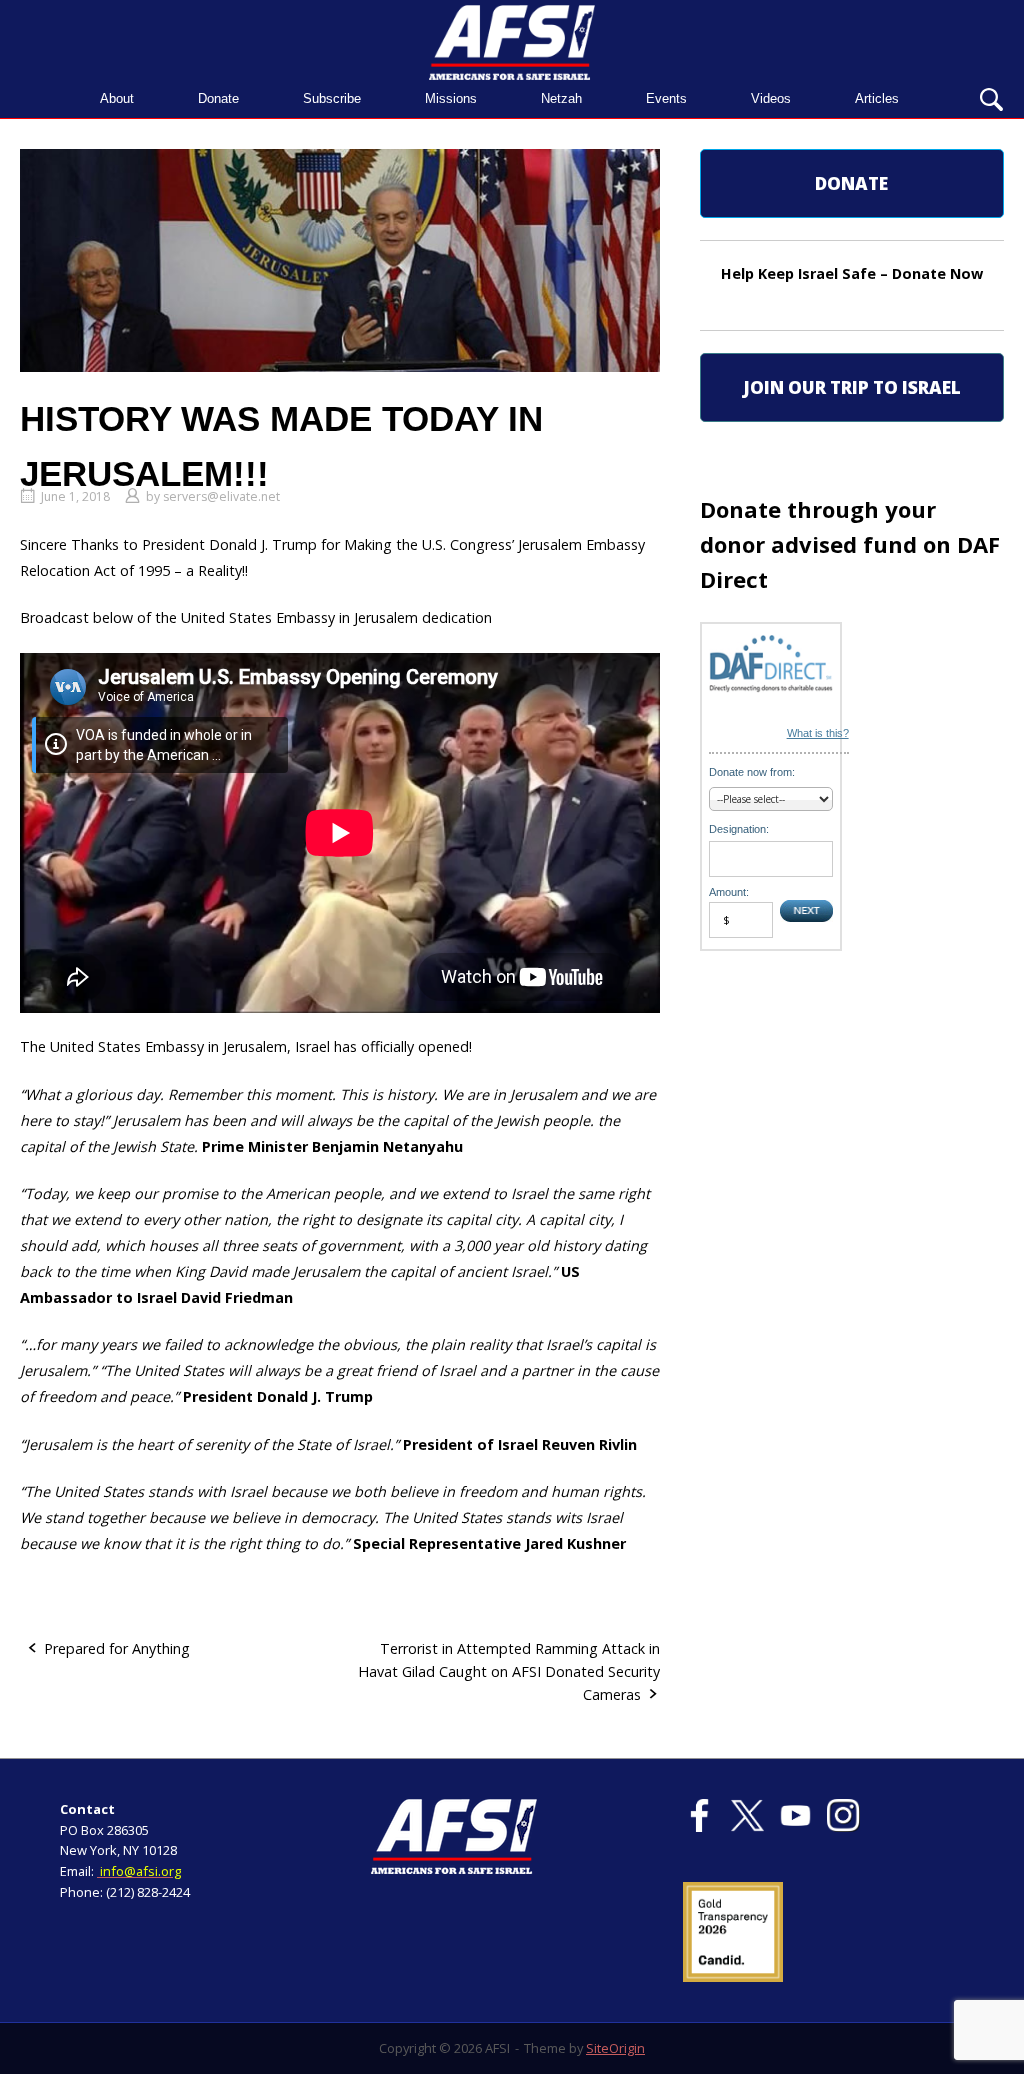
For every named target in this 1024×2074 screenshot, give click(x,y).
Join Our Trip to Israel (852, 387)
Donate (218, 98)
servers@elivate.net (221, 496)
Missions (451, 98)
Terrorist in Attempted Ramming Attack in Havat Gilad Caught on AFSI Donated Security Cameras (509, 1671)
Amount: (729, 892)
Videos (771, 98)
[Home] (512, 40)
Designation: (739, 829)
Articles (877, 98)
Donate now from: (752, 772)
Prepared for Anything (117, 1648)
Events (666, 98)
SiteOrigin (615, 2048)
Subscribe (332, 98)
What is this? (818, 733)
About (117, 98)
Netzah (561, 98)
